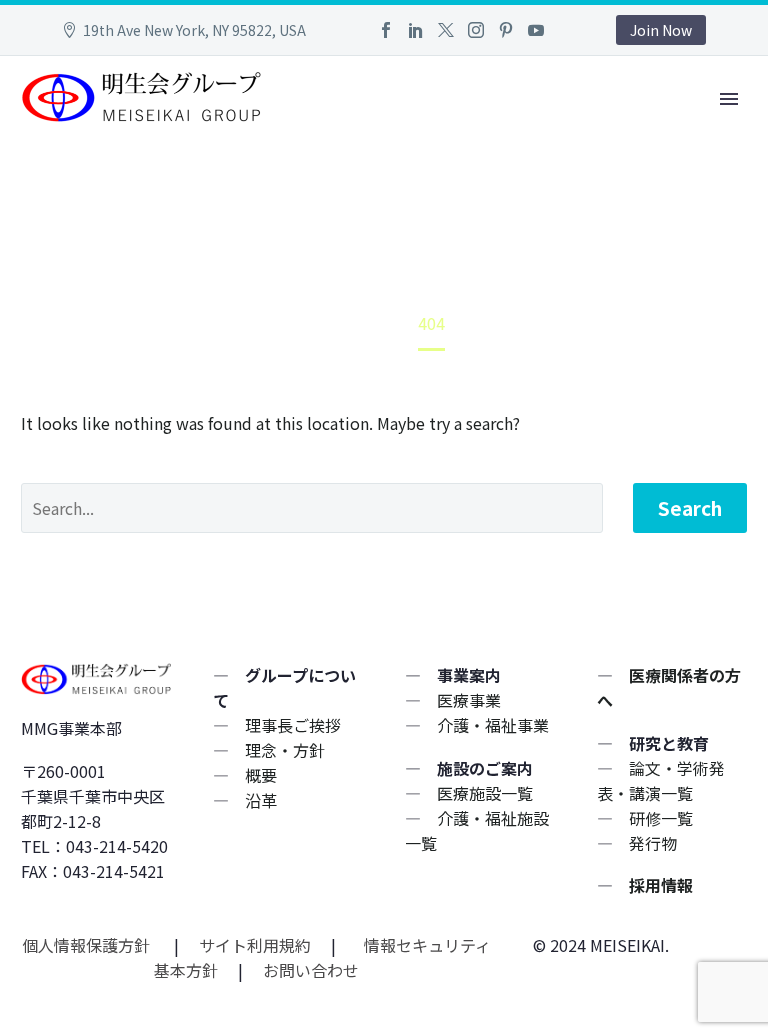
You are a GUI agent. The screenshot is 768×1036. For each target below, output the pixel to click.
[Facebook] (386, 30)
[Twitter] (446, 30)
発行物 (653, 843)
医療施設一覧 (485, 793)
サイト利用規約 (253, 945)
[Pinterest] (506, 30)
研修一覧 (661, 818)
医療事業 (469, 700)
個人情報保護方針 (88, 945)
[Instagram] (476, 30)
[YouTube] (536, 30)
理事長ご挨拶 (293, 725)
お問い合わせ (311, 970)
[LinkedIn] (416, 30)
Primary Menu (729, 99)
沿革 (261, 800)
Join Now (661, 30)
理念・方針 (285, 750)
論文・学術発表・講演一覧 (661, 780)
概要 (261, 775)
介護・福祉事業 (493, 725)
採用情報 (661, 885)
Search (690, 507)
